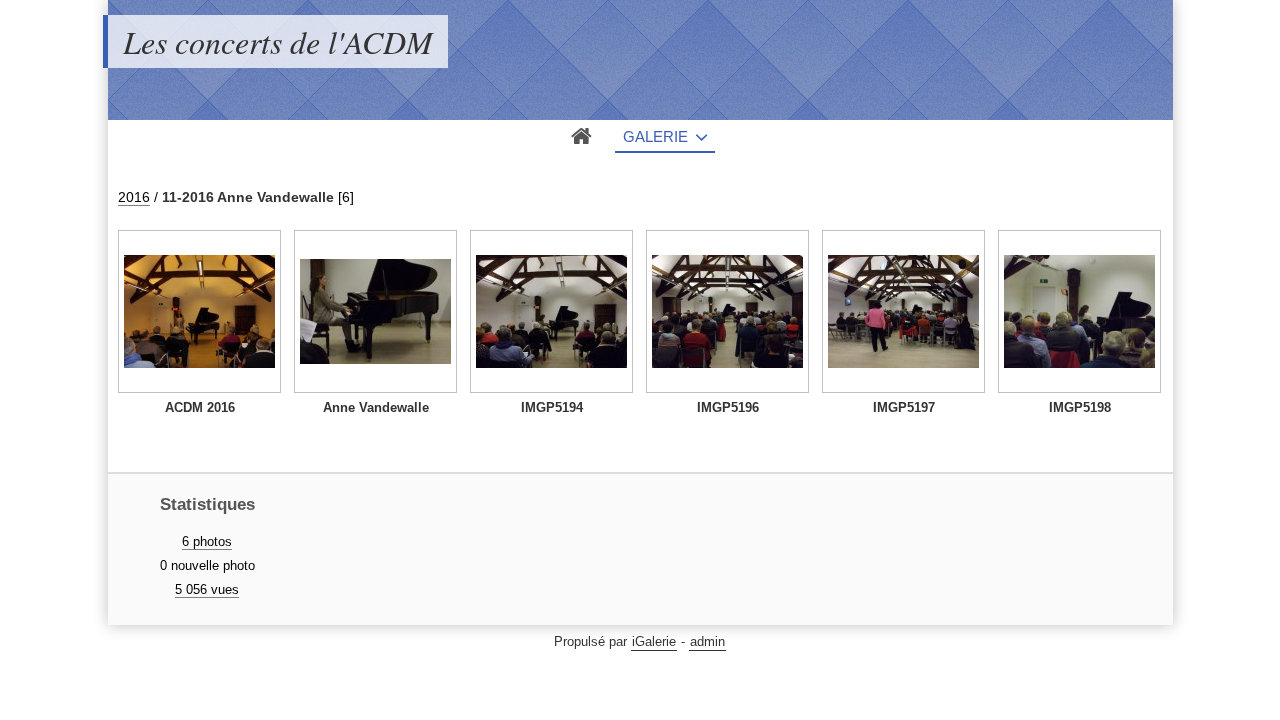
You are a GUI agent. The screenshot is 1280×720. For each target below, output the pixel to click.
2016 (134, 197)
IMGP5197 (904, 407)
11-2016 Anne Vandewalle (248, 197)
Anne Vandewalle (376, 407)
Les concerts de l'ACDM (278, 41)
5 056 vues (207, 589)
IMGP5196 (728, 407)
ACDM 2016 (200, 407)
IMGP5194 (552, 407)
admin (707, 641)
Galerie (655, 136)
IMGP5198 (1080, 407)
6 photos (207, 541)
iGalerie (654, 641)
